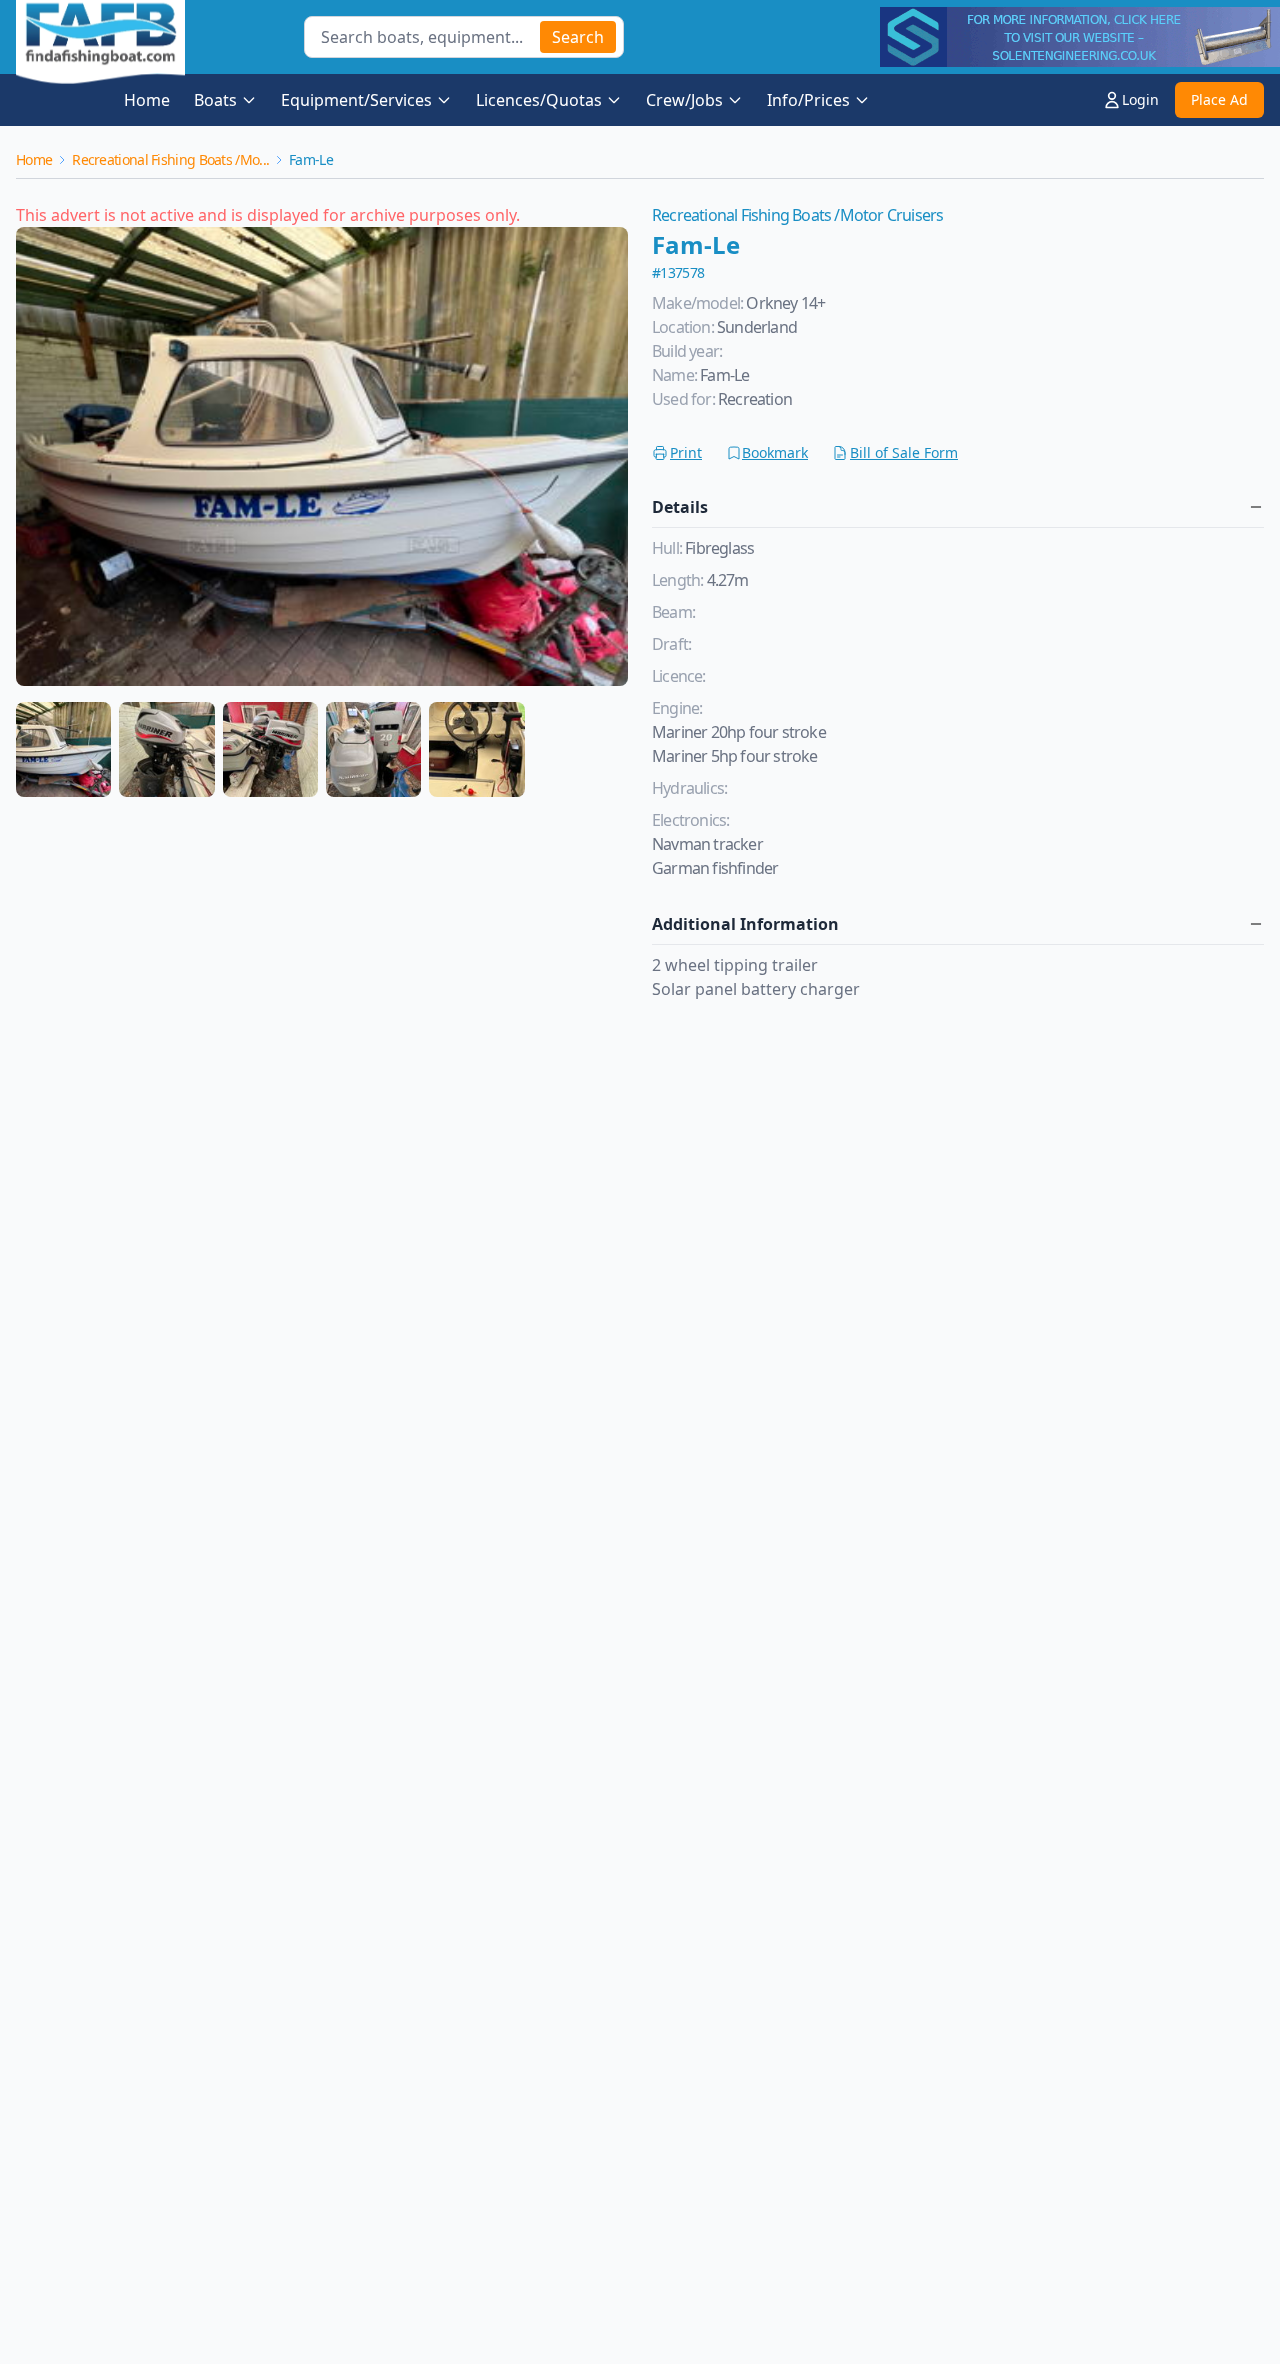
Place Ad (1219, 99)
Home (147, 100)
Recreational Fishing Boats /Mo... (170, 159)
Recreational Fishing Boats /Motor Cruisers (797, 215)
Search (578, 37)
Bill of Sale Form (904, 452)
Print (686, 452)
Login (1140, 99)
